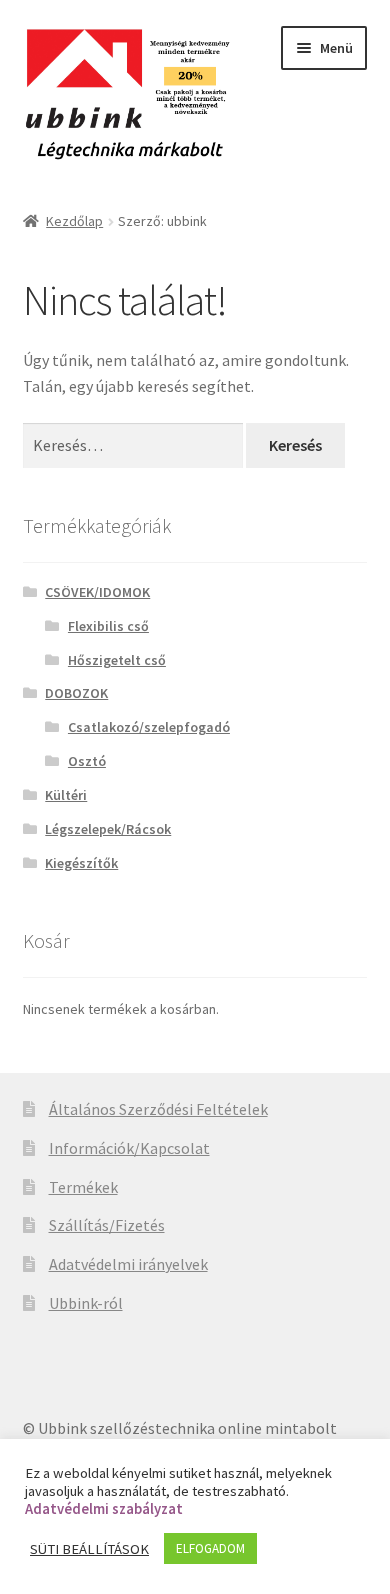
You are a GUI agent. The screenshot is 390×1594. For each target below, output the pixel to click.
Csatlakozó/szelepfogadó (149, 727)
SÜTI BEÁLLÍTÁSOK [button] (89, 1549)
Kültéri (66, 795)
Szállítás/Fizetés (107, 1225)
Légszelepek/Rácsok (108, 829)
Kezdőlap (74, 221)
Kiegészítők (81, 863)
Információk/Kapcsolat (129, 1148)
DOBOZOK (76, 693)
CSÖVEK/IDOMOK (97, 592)
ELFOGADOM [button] (210, 1548)
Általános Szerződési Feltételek (158, 1109)
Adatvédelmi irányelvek (128, 1264)
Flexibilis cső (108, 626)
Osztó (87, 761)
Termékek (83, 1187)
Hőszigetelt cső (117, 660)
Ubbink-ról (86, 1303)
